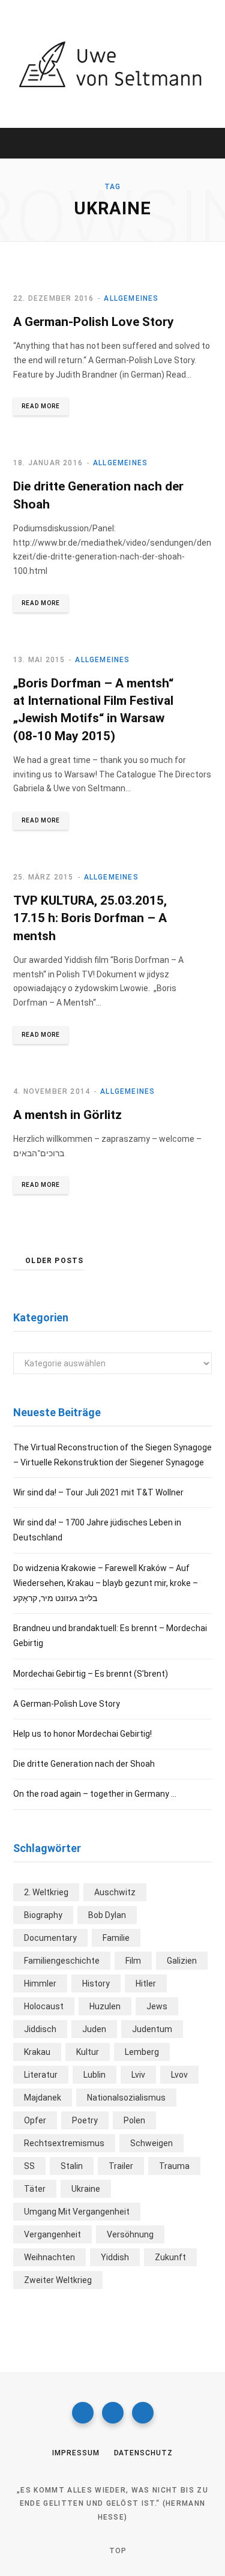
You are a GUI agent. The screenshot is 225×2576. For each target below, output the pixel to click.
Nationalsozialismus (126, 2098)
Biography (43, 1915)
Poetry (85, 2120)
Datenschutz (143, 2453)
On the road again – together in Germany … (95, 1794)
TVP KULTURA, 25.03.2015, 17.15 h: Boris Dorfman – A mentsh (90, 918)
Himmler (40, 1983)
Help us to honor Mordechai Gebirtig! (82, 1734)
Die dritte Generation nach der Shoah (84, 1764)
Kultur (88, 2052)
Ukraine (86, 2189)
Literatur (41, 2075)
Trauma (174, 2166)
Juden (94, 2029)
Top (117, 2551)
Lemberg (142, 2052)
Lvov (179, 2075)
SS (29, 2166)
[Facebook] (83, 2413)
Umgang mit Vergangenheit (77, 2212)
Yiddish (115, 2257)
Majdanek (43, 2098)
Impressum (76, 2453)
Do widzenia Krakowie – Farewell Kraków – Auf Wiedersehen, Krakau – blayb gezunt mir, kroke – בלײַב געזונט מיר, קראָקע (106, 1583)
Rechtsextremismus (64, 2143)
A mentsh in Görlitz (67, 1115)
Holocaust (44, 2006)
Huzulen (105, 2006)
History (96, 1983)
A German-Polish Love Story (94, 322)
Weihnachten (49, 2257)
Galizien (182, 1961)
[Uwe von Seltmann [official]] (112, 64)
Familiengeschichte (62, 1961)
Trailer (121, 2166)
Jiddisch (40, 2029)
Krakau (37, 2052)
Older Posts (54, 1261)
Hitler (146, 1983)
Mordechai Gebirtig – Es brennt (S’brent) (91, 1674)
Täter (35, 2189)
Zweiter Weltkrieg (58, 2280)
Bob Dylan (107, 1915)
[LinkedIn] (143, 2413)
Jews (157, 2006)
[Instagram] (113, 2413)
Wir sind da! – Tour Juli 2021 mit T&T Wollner (98, 1492)
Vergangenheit (52, 2234)
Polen (134, 2120)
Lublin (94, 2075)
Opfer (35, 2120)
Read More (41, 406)
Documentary (50, 1938)
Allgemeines (131, 298)
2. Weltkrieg (46, 1892)
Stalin (72, 2166)
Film (133, 1961)
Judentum (152, 2029)
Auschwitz (115, 1892)
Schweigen (151, 2143)
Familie (116, 1938)
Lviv (138, 2075)
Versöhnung (130, 2234)
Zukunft (170, 2257)
